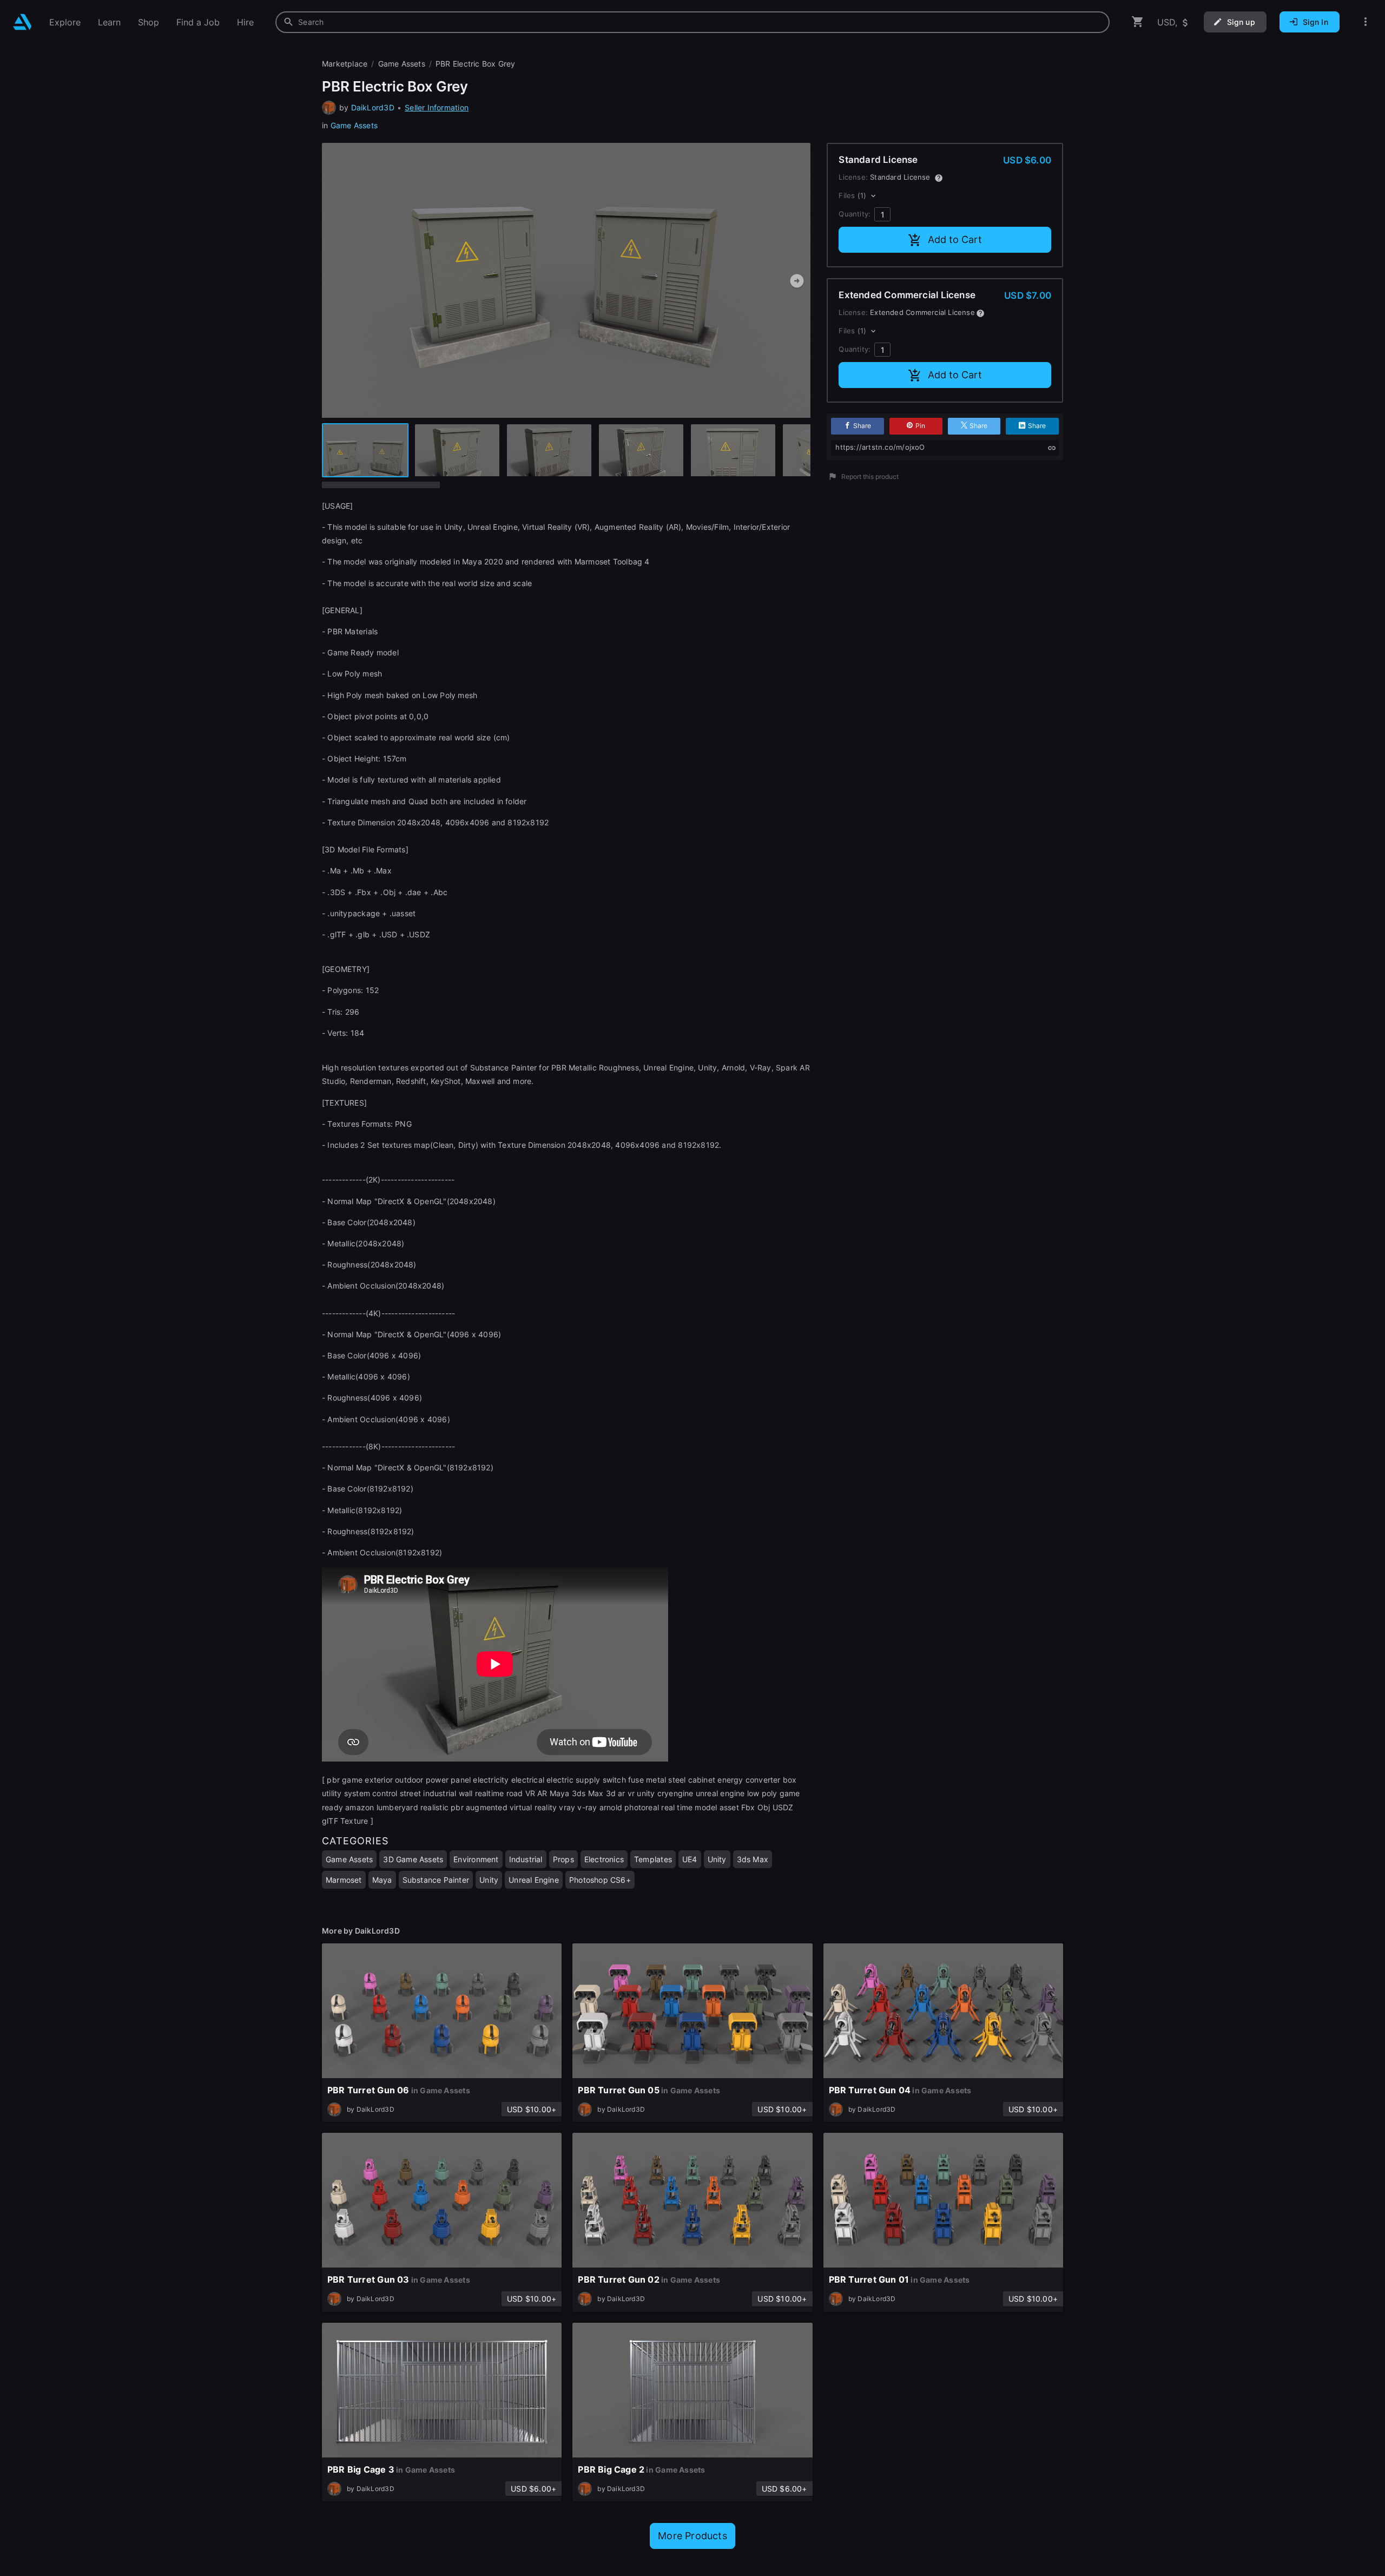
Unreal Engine (534, 1880)
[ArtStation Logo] (22, 22)
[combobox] (692, 22)
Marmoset (344, 1880)
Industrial (526, 1859)
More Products (692, 2536)
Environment (476, 1859)
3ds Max (753, 1859)
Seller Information (437, 107)
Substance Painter (436, 1880)
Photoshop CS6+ (600, 1880)
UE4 (690, 1859)
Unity (717, 1859)
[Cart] (1138, 22)
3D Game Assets (413, 1859)
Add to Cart (955, 239)
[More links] (1366, 22)
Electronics (604, 1859)
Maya (382, 1880)
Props (563, 1859)
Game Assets (354, 125)
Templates (653, 1859)
